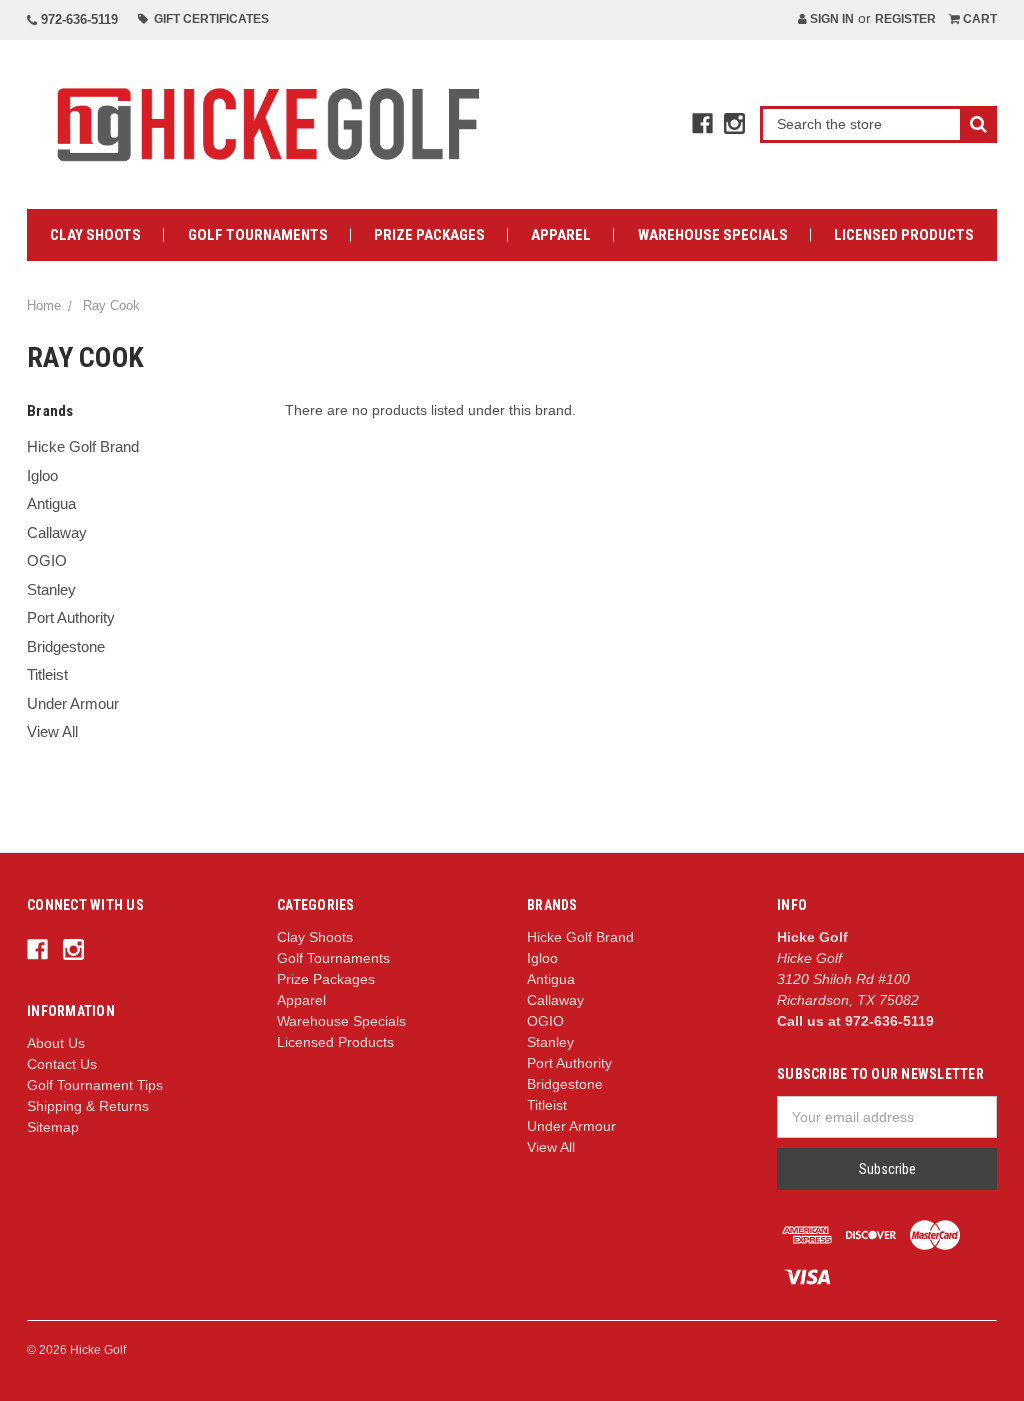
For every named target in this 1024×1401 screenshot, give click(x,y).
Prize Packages (429, 235)
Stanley (51, 589)
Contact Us (62, 1064)
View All (52, 731)
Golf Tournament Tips (95, 1085)
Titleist (47, 674)
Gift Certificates (208, 19)
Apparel (561, 235)
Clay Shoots (95, 235)
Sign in (830, 19)
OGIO (47, 560)
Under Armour (73, 703)
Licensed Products (904, 235)
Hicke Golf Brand (83, 446)
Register (905, 19)
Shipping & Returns (88, 1106)
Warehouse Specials (713, 235)
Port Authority (71, 617)
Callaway (57, 532)
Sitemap (53, 1127)
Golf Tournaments (258, 235)
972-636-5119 (77, 19)
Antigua (51, 503)
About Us (56, 1043)
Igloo (42, 475)
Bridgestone (66, 646)
